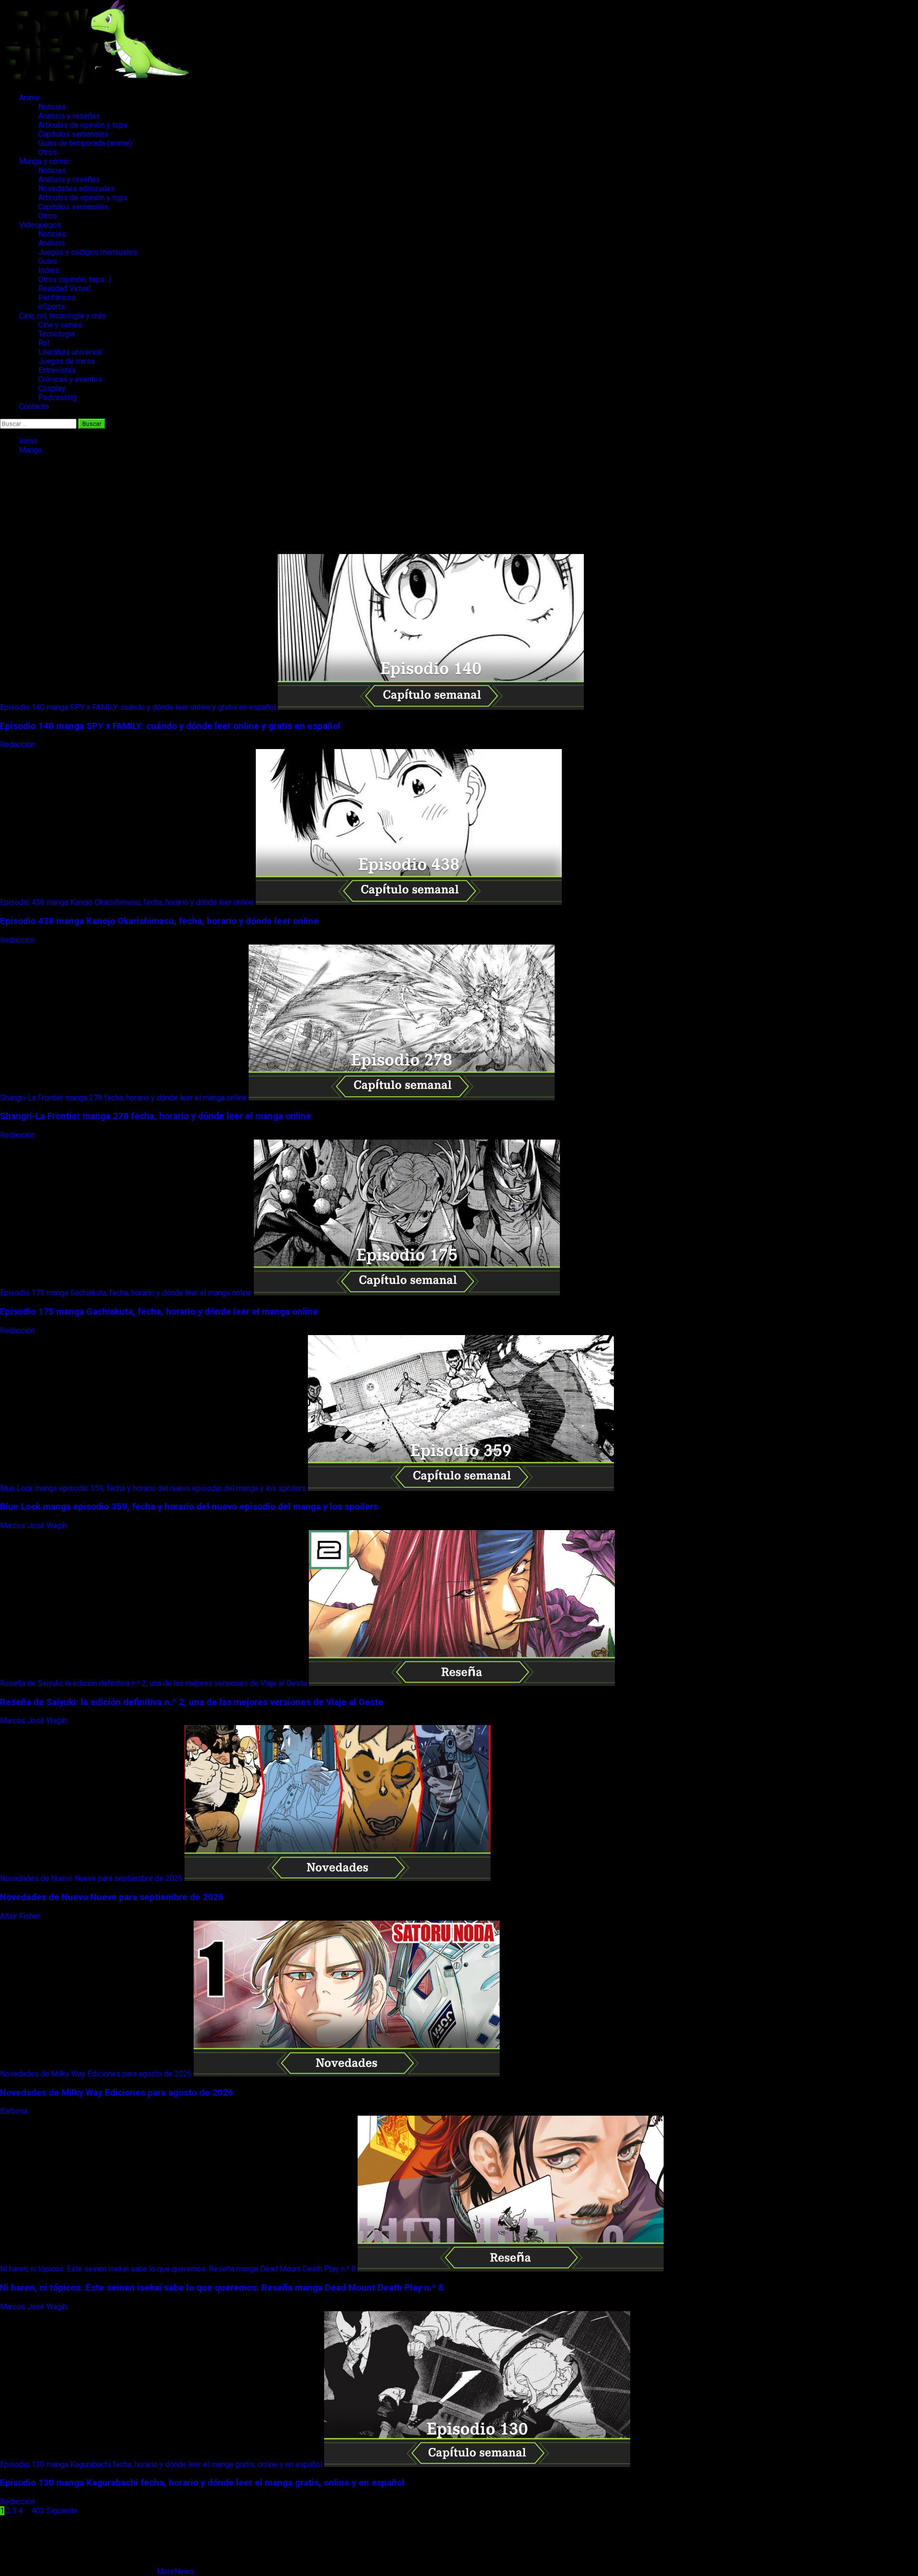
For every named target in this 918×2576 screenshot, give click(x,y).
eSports (52, 307)
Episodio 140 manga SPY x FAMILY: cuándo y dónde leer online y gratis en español (138, 707)
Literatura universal (70, 352)
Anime (30, 98)
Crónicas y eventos (70, 379)
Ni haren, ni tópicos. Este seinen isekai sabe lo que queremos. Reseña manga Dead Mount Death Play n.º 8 (178, 2269)
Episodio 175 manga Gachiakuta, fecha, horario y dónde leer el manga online (126, 1293)
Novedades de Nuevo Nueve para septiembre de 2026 (91, 1878)
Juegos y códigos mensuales (88, 252)
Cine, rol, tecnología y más (63, 316)
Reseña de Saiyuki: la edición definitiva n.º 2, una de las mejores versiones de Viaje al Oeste (153, 1683)
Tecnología (56, 334)
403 (38, 2511)
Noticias (52, 107)
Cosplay (52, 388)
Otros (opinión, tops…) (75, 279)
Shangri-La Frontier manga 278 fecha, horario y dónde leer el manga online (123, 1098)
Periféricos (57, 298)
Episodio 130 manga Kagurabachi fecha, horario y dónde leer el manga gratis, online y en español (161, 2464)
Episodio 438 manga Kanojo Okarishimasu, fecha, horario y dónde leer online (127, 902)
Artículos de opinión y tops (83, 125)
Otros (48, 152)
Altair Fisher (21, 1916)
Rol (44, 343)
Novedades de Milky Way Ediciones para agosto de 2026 (96, 2074)
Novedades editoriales (76, 189)
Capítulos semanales (73, 134)
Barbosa (15, 2111)
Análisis (52, 243)
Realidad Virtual (64, 288)
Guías (48, 261)
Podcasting (57, 397)
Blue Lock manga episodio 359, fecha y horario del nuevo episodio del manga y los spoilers (153, 1488)
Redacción (18, 745)
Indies (49, 270)
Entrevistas (57, 370)
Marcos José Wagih (34, 1526)
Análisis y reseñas (69, 116)
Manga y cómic (44, 161)
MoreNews (175, 2571)
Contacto (34, 407)
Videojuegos (40, 225)
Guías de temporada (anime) (85, 143)
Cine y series (60, 325)
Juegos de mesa (66, 361)
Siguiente (62, 2511)
